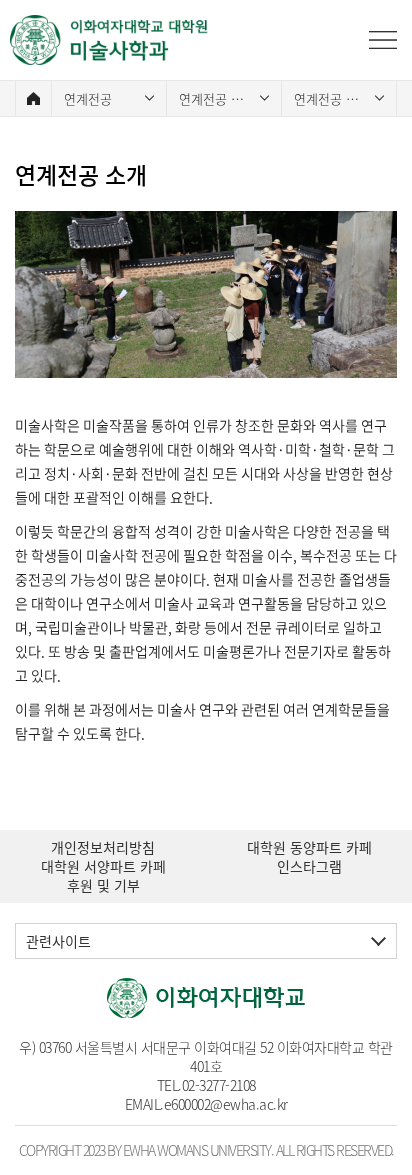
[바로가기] (110, 40)
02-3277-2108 (219, 1085)
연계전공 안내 (217, 98)
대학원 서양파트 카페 (103, 866)
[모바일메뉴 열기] (383, 40)
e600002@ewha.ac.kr (226, 1104)
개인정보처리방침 (103, 847)
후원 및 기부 (103, 885)
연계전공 (88, 98)
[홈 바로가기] (33, 98)
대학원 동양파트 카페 (309, 847)
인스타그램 (309, 866)
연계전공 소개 (332, 98)
